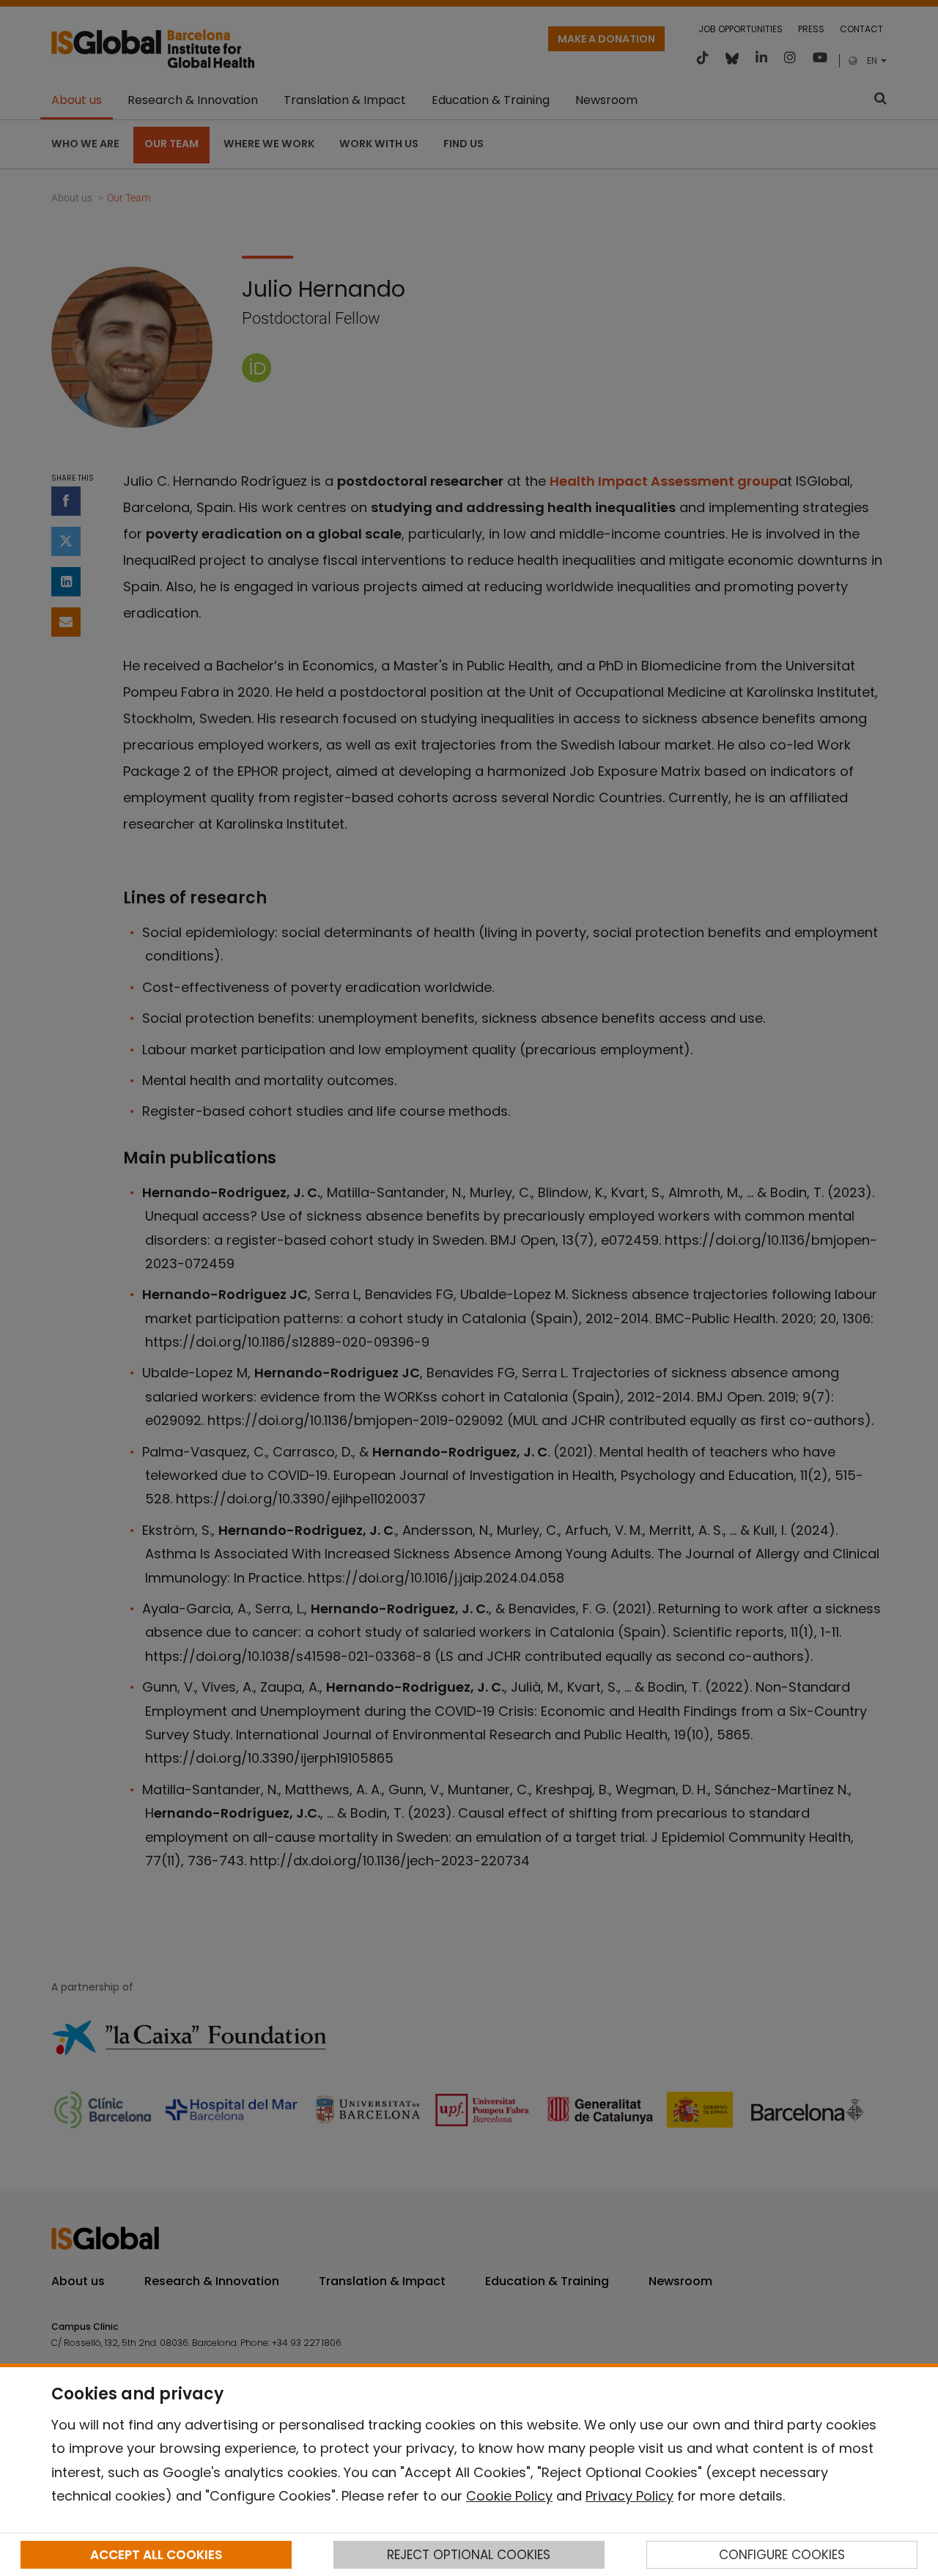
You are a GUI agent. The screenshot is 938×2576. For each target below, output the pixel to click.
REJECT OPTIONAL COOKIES (469, 2555)
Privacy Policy (629, 2496)
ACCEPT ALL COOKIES (156, 2555)
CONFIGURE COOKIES (782, 2555)
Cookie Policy (509, 2496)
